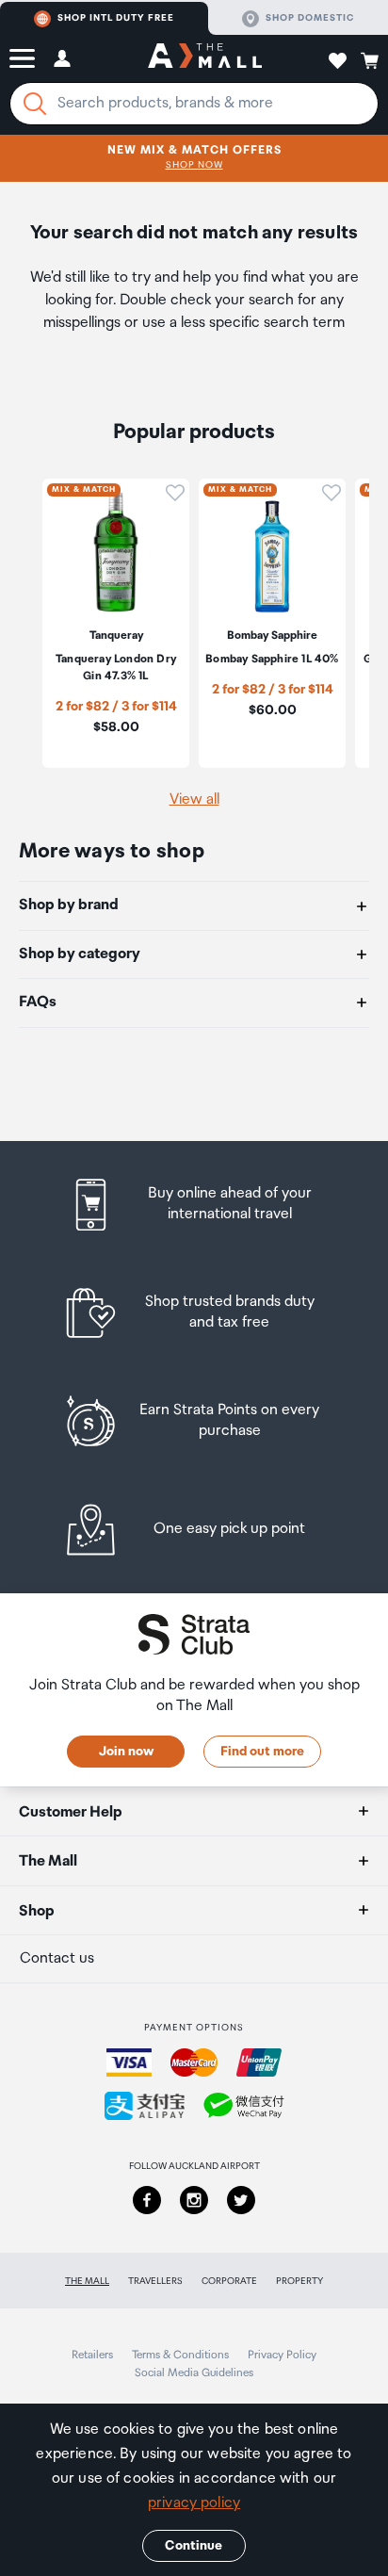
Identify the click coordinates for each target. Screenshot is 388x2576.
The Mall (87, 2281)
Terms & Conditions (180, 2355)
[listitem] (194, 1205)
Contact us (57, 1958)
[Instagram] (194, 2200)
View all (194, 799)
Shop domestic (310, 18)
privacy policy (194, 2503)
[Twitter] (241, 2200)
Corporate (229, 2281)
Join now (126, 1752)
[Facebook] (147, 2200)
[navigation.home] (205, 58)
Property (299, 2281)
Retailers (92, 2355)
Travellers (155, 2281)
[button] (22, 58)
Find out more (262, 1752)
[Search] (35, 104)
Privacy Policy (282, 2355)
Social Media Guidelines (194, 2373)
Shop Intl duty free (116, 18)
